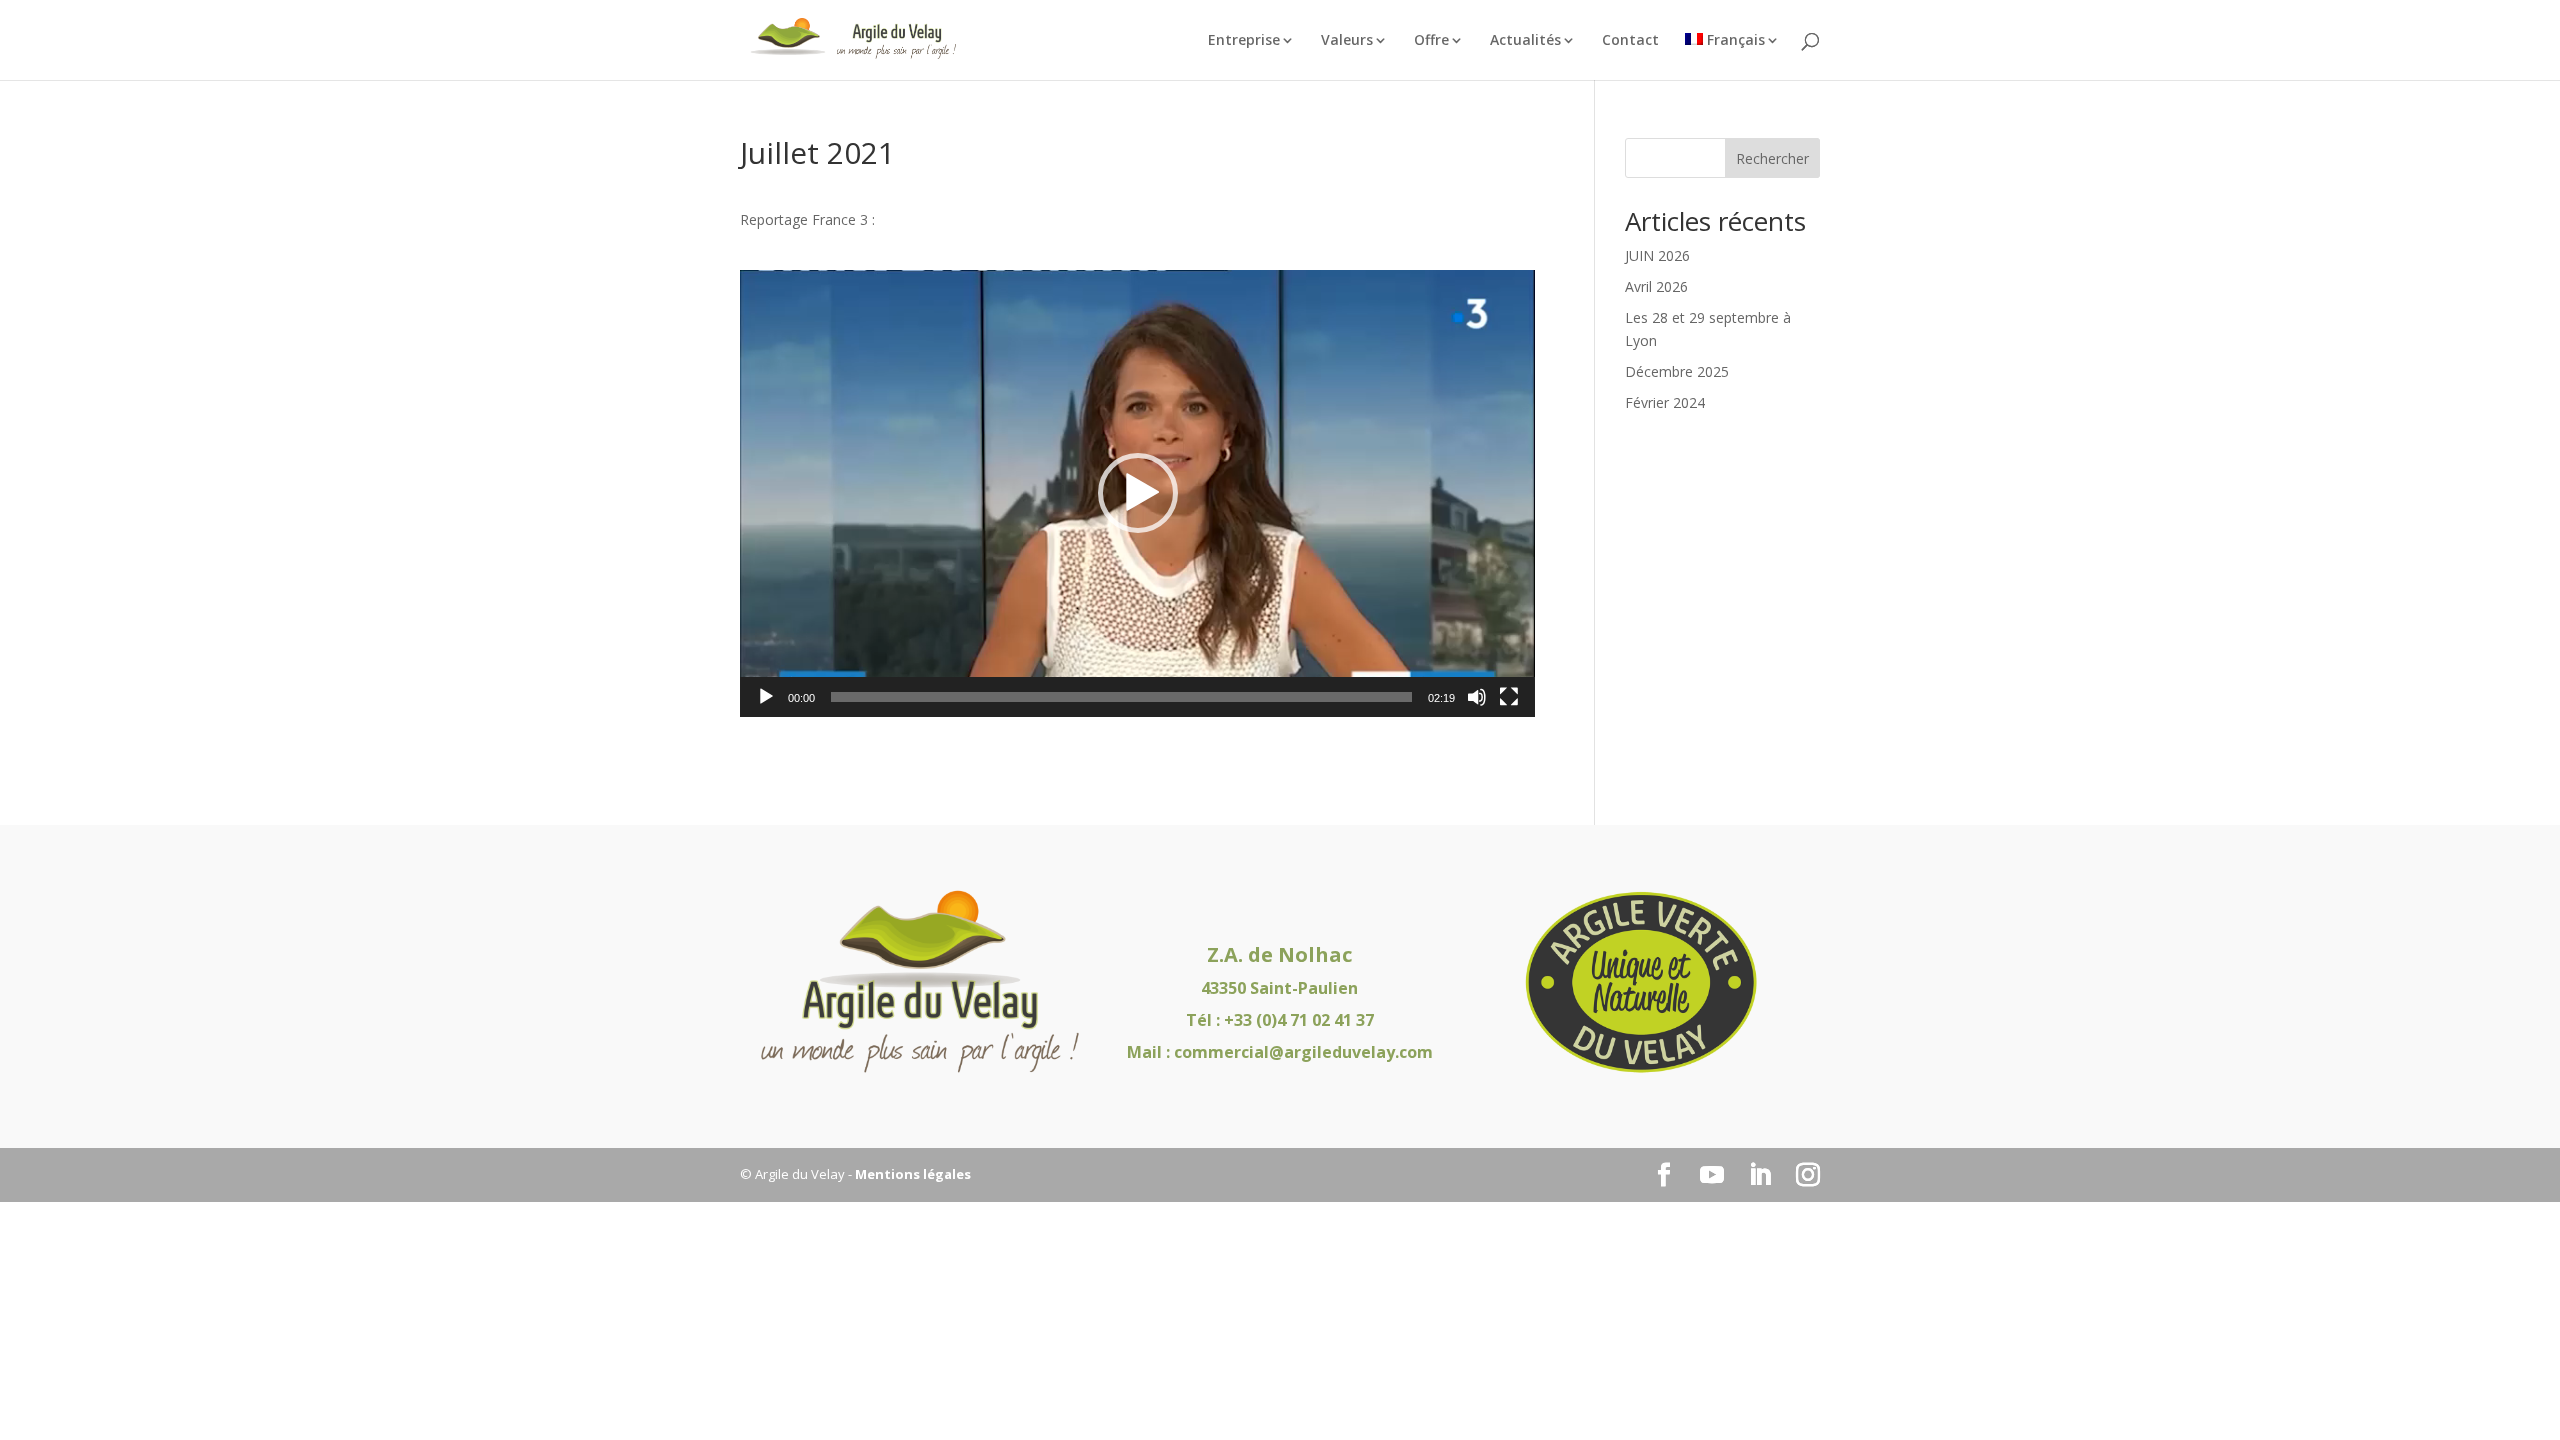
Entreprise (1244, 41)
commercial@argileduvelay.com (1303, 1052)
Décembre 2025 (1677, 371)
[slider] (1121, 697)
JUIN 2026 (1657, 255)
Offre (1431, 41)
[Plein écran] (1509, 697)
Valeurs (1347, 41)
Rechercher (1772, 158)
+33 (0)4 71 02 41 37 (1299, 1020)
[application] (1137, 493)
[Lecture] (766, 697)
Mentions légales (913, 1174)
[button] (1138, 493)
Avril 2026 (1656, 286)
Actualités (1525, 41)
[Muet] (1477, 697)
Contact (1630, 41)
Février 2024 (1665, 402)
